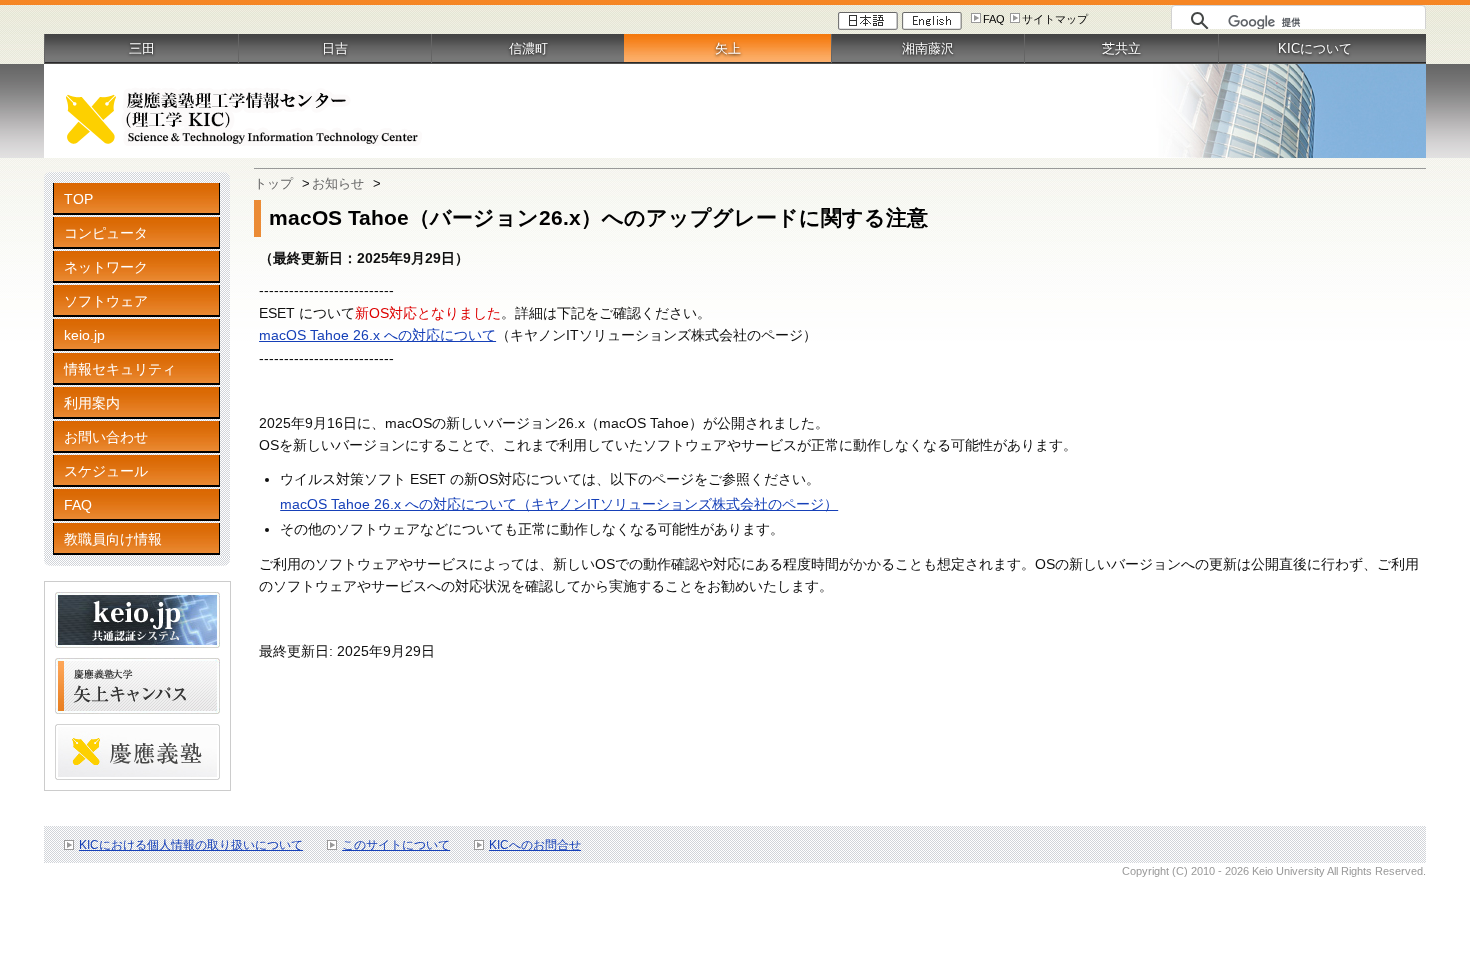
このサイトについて (396, 845)
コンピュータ (106, 233)
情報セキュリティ (120, 369)
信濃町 (528, 48)
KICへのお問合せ (535, 845)
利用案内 (92, 403)
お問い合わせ (106, 437)
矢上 (728, 48)
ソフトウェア (106, 301)
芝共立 (1121, 48)
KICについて (1315, 48)
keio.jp (84, 335)
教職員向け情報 (113, 539)
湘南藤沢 (928, 48)
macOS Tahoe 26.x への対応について (377, 335)
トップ (273, 183)
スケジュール (106, 471)
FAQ (994, 19)
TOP (78, 199)
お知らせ (338, 183)
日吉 (335, 48)
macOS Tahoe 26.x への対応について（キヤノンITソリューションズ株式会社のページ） (559, 504)
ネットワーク (106, 267)
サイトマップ (1055, 19)
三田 (142, 48)
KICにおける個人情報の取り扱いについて (191, 845)
